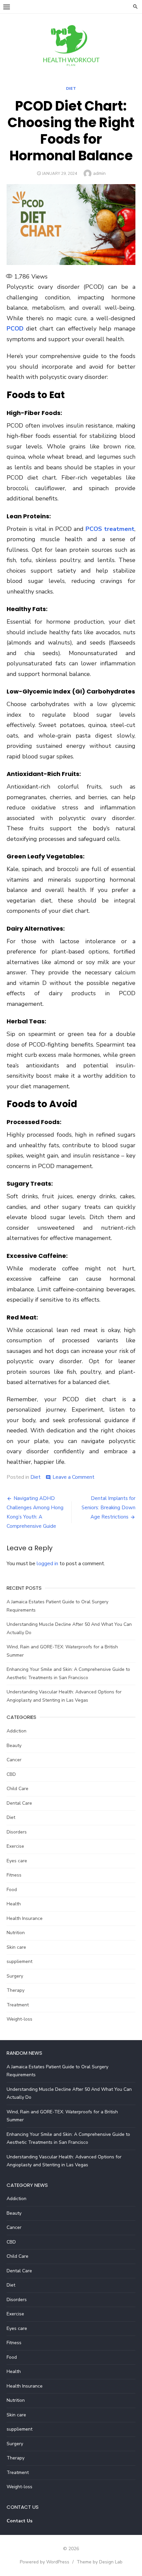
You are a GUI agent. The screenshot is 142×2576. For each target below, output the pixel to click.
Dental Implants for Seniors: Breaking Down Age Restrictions (108, 1508)
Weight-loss (19, 2019)
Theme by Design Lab (100, 2562)
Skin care (16, 1947)
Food (12, 1890)
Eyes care (17, 1861)
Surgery (15, 1976)
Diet (71, 88)
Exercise (15, 1846)
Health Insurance (25, 1918)
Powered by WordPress (45, 2562)
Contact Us (19, 2521)
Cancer (14, 1760)
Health (14, 1904)
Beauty (14, 1746)
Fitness (14, 1875)
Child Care (18, 1789)
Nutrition (16, 1933)
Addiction (17, 1731)
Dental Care (19, 1803)
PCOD (15, 329)
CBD (11, 1774)
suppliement (19, 1961)
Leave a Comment (73, 1477)
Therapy (16, 1990)
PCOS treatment (110, 529)
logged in (47, 1564)
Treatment (18, 2005)
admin (99, 173)
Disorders (17, 1832)
